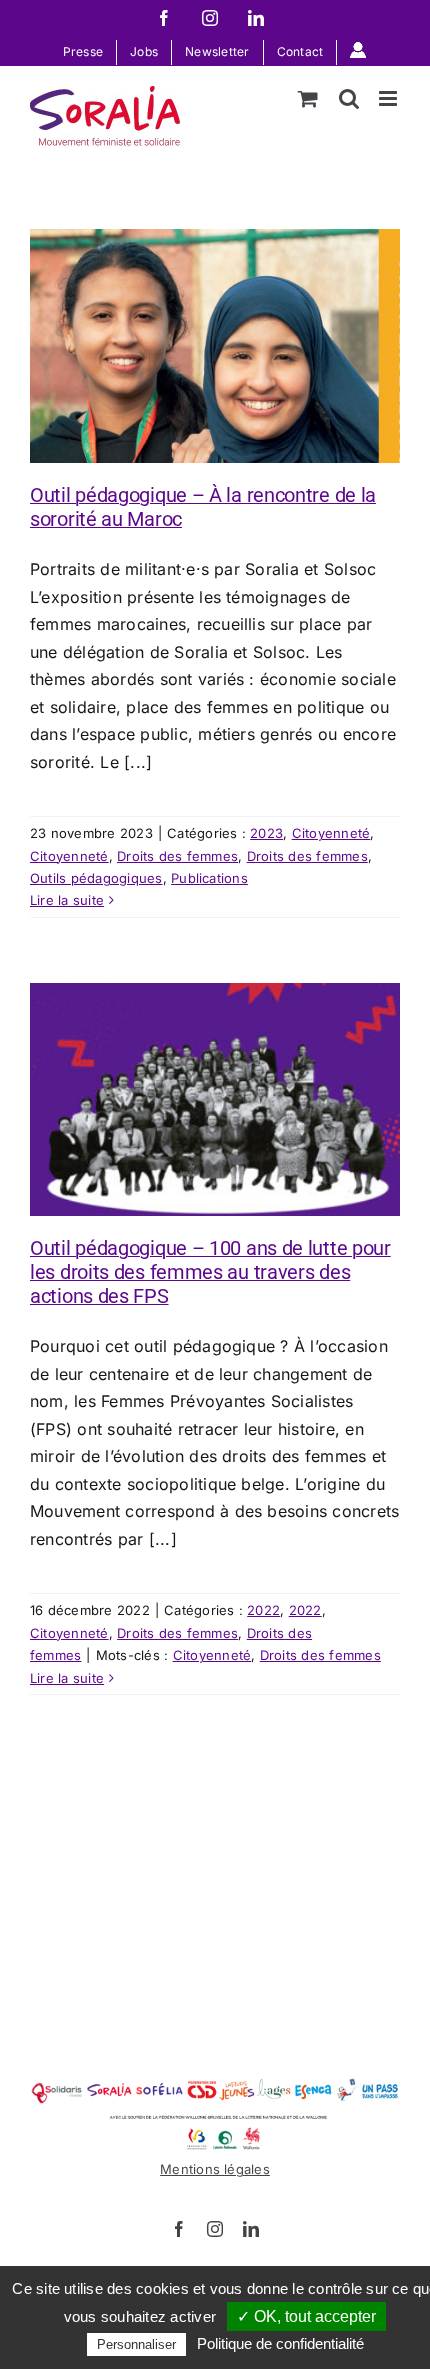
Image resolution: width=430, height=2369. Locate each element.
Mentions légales (215, 2169)
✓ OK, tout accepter (306, 2316)
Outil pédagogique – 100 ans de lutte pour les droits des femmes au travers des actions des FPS (210, 1272)
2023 (266, 833)
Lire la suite (67, 900)
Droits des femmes (177, 856)
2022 (263, 1610)
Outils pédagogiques (96, 878)
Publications (209, 878)
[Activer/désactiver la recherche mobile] (349, 98)
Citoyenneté (331, 833)
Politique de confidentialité (280, 2343)
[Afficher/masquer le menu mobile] (389, 98)
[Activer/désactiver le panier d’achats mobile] (308, 98)
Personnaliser (136, 2344)
